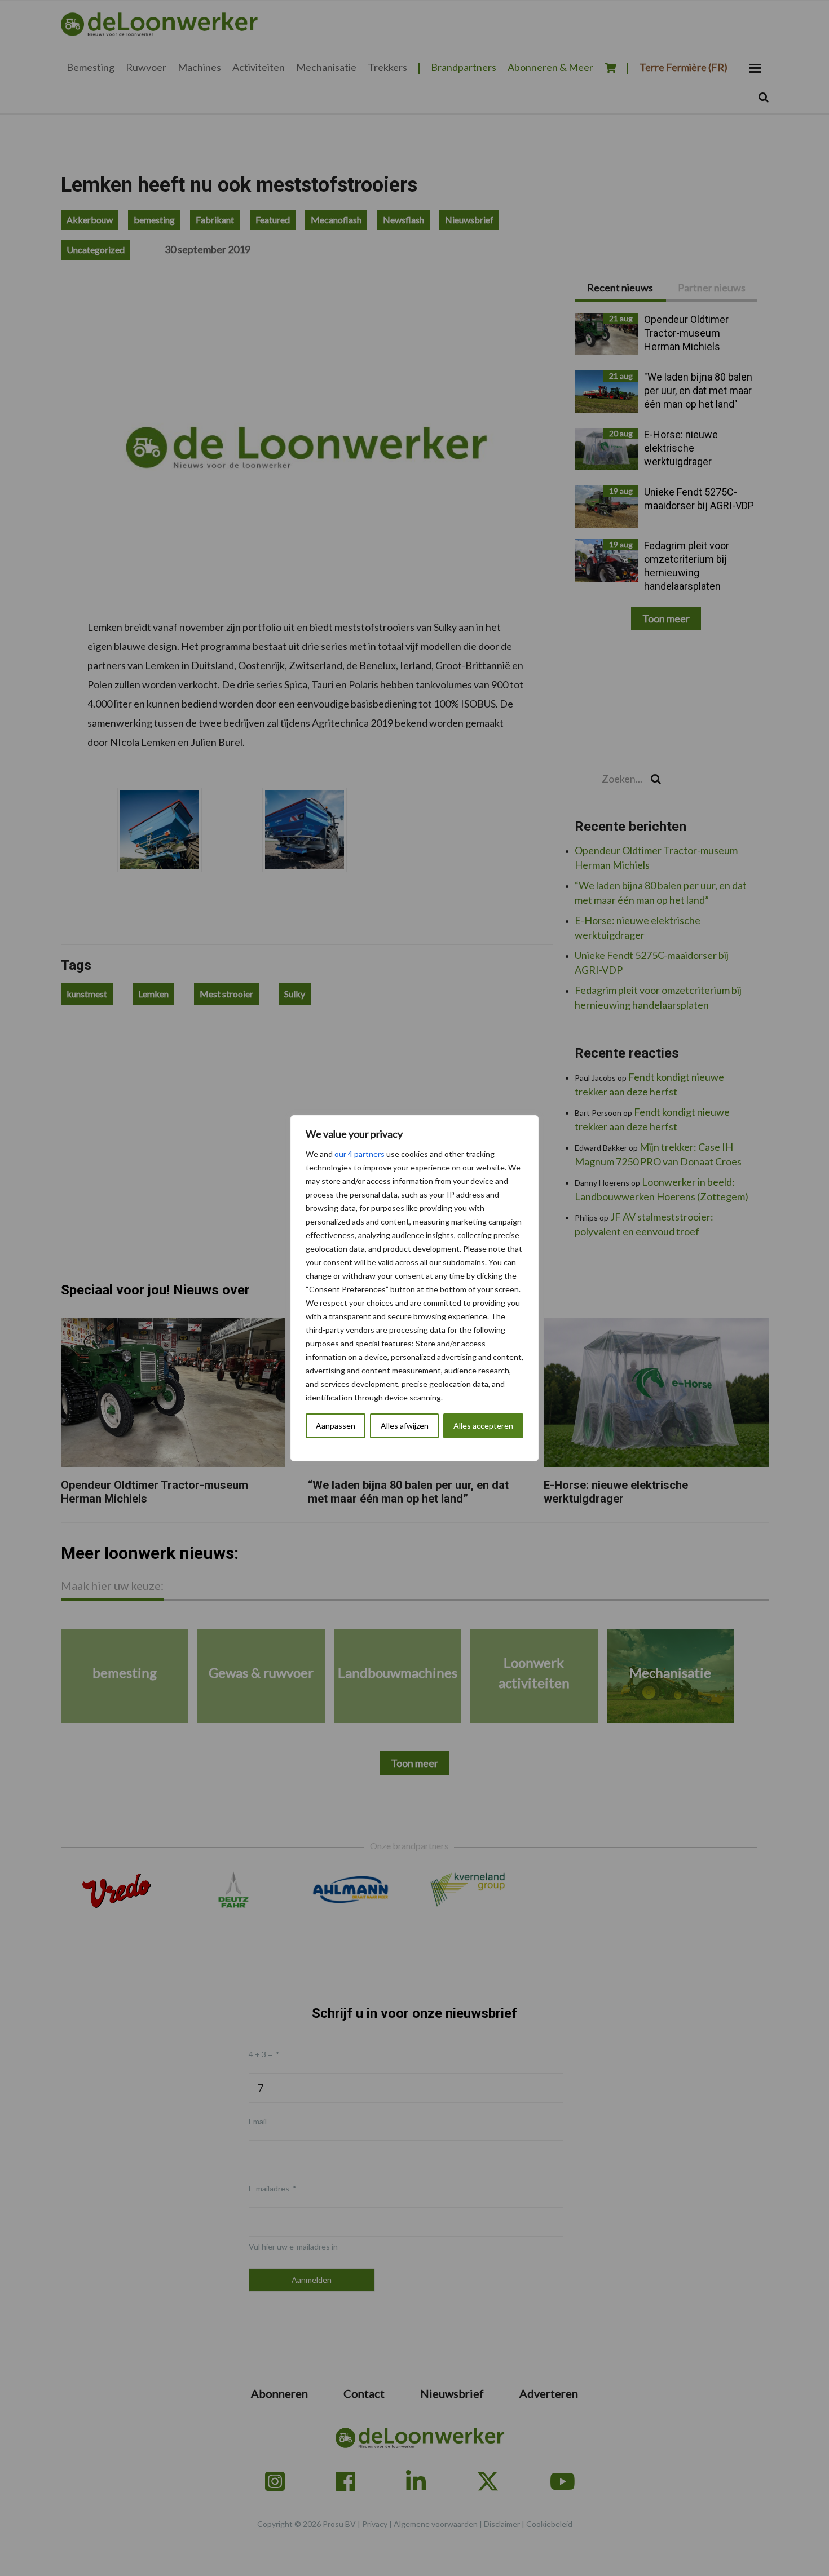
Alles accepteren (483, 1426)
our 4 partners (360, 1154)
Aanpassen (336, 1426)
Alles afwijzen (405, 1426)
